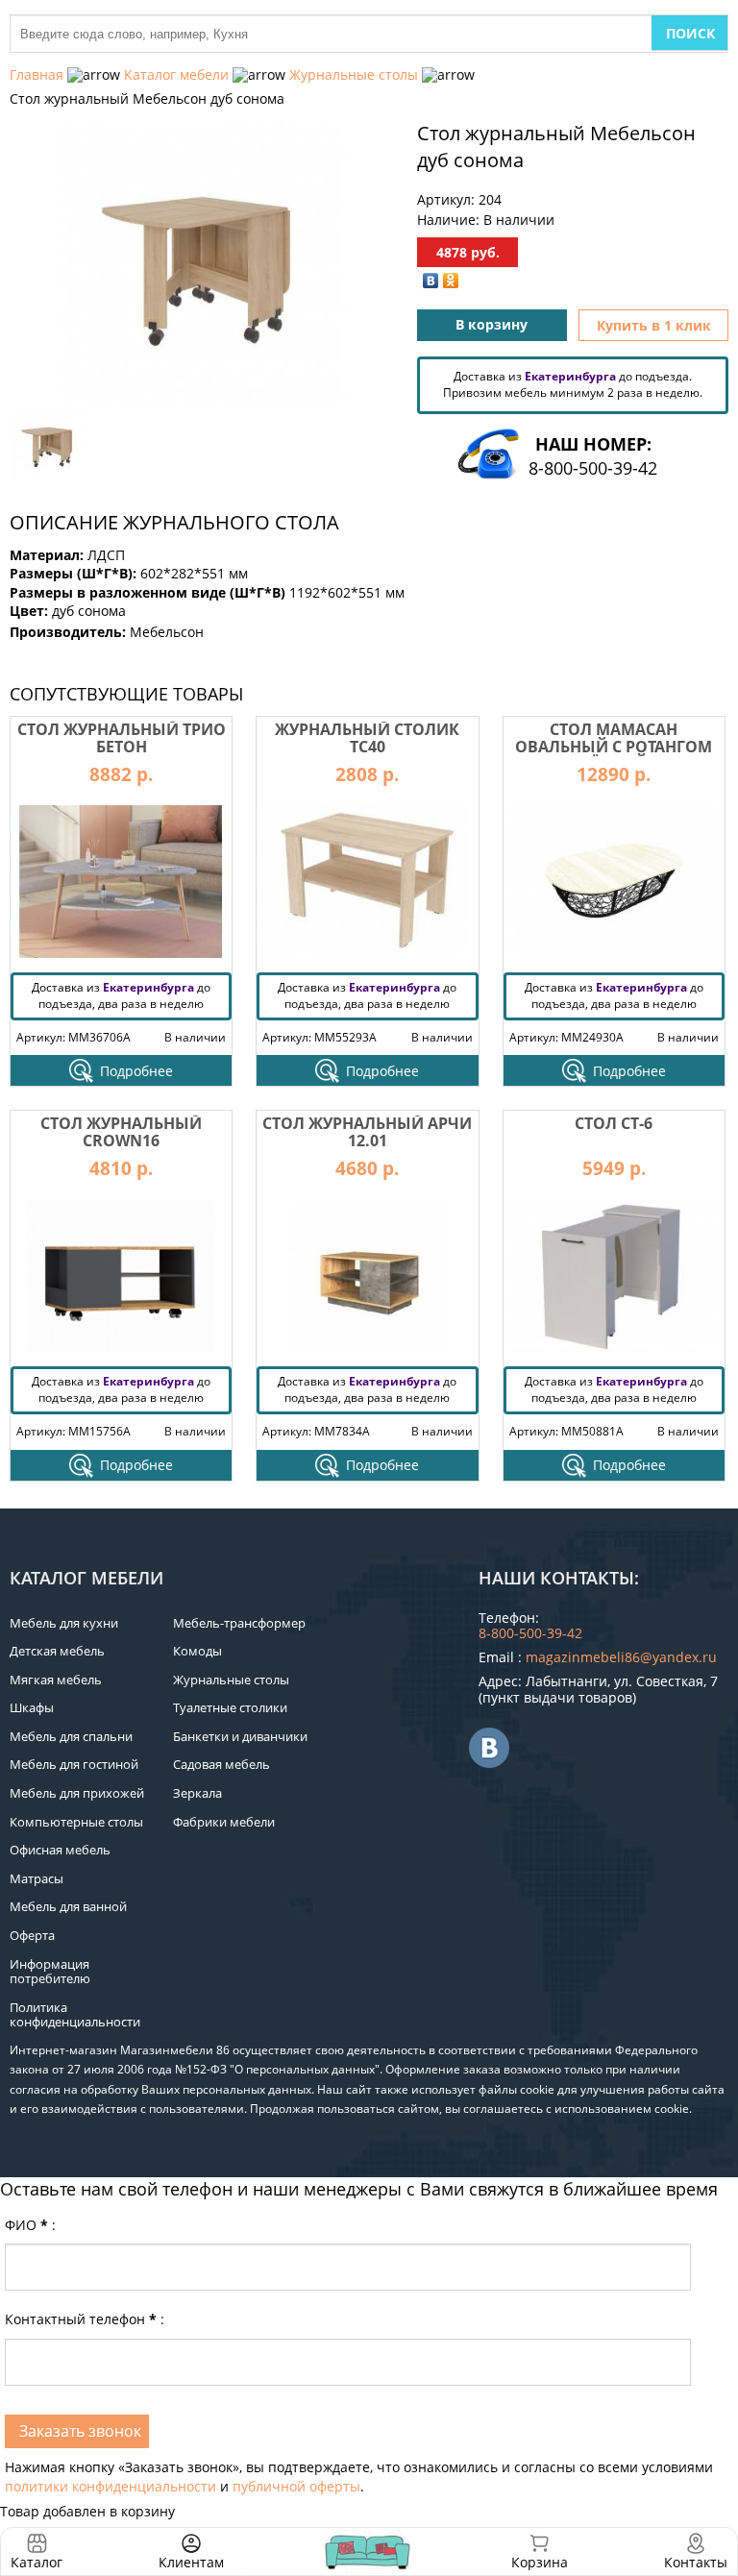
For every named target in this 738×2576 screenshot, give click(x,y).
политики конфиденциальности (111, 2486)
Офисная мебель (60, 1850)
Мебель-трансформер (239, 1623)
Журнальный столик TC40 (367, 738)
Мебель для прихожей (77, 1793)
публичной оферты (296, 2486)
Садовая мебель (221, 1764)
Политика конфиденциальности (75, 2015)
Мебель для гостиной (74, 1764)
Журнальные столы (354, 74)
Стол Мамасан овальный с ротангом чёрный (614, 746)
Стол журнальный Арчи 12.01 (367, 1132)
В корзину (492, 324)
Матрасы (37, 1878)
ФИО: (30, 2225)
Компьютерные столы (76, 1822)
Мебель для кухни (64, 1623)
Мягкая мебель (56, 1680)
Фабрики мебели (224, 1822)
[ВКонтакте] (431, 281)
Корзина (540, 2551)
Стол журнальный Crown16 (121, 1132)
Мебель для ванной (68, 1906)
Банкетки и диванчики (240, 1736)
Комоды (197, 1651)
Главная (37, 74)
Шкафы (32, 1707)
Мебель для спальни (71, 1736)
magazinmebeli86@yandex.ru (621, 1657)
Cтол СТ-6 (614, 1123)
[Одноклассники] (451, 281)
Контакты (696, 2562)
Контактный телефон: (85, 2319)
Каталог (37, 2562)
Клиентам (191, 2562)
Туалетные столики (230, 1707)
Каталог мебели (176, 74)
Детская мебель (57, 1651)
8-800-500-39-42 (593, 468)
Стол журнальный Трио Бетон (122, 738)
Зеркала (197, 1793)
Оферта (32, 1935)
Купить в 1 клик (654, 325)
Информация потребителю (50, 1972)
